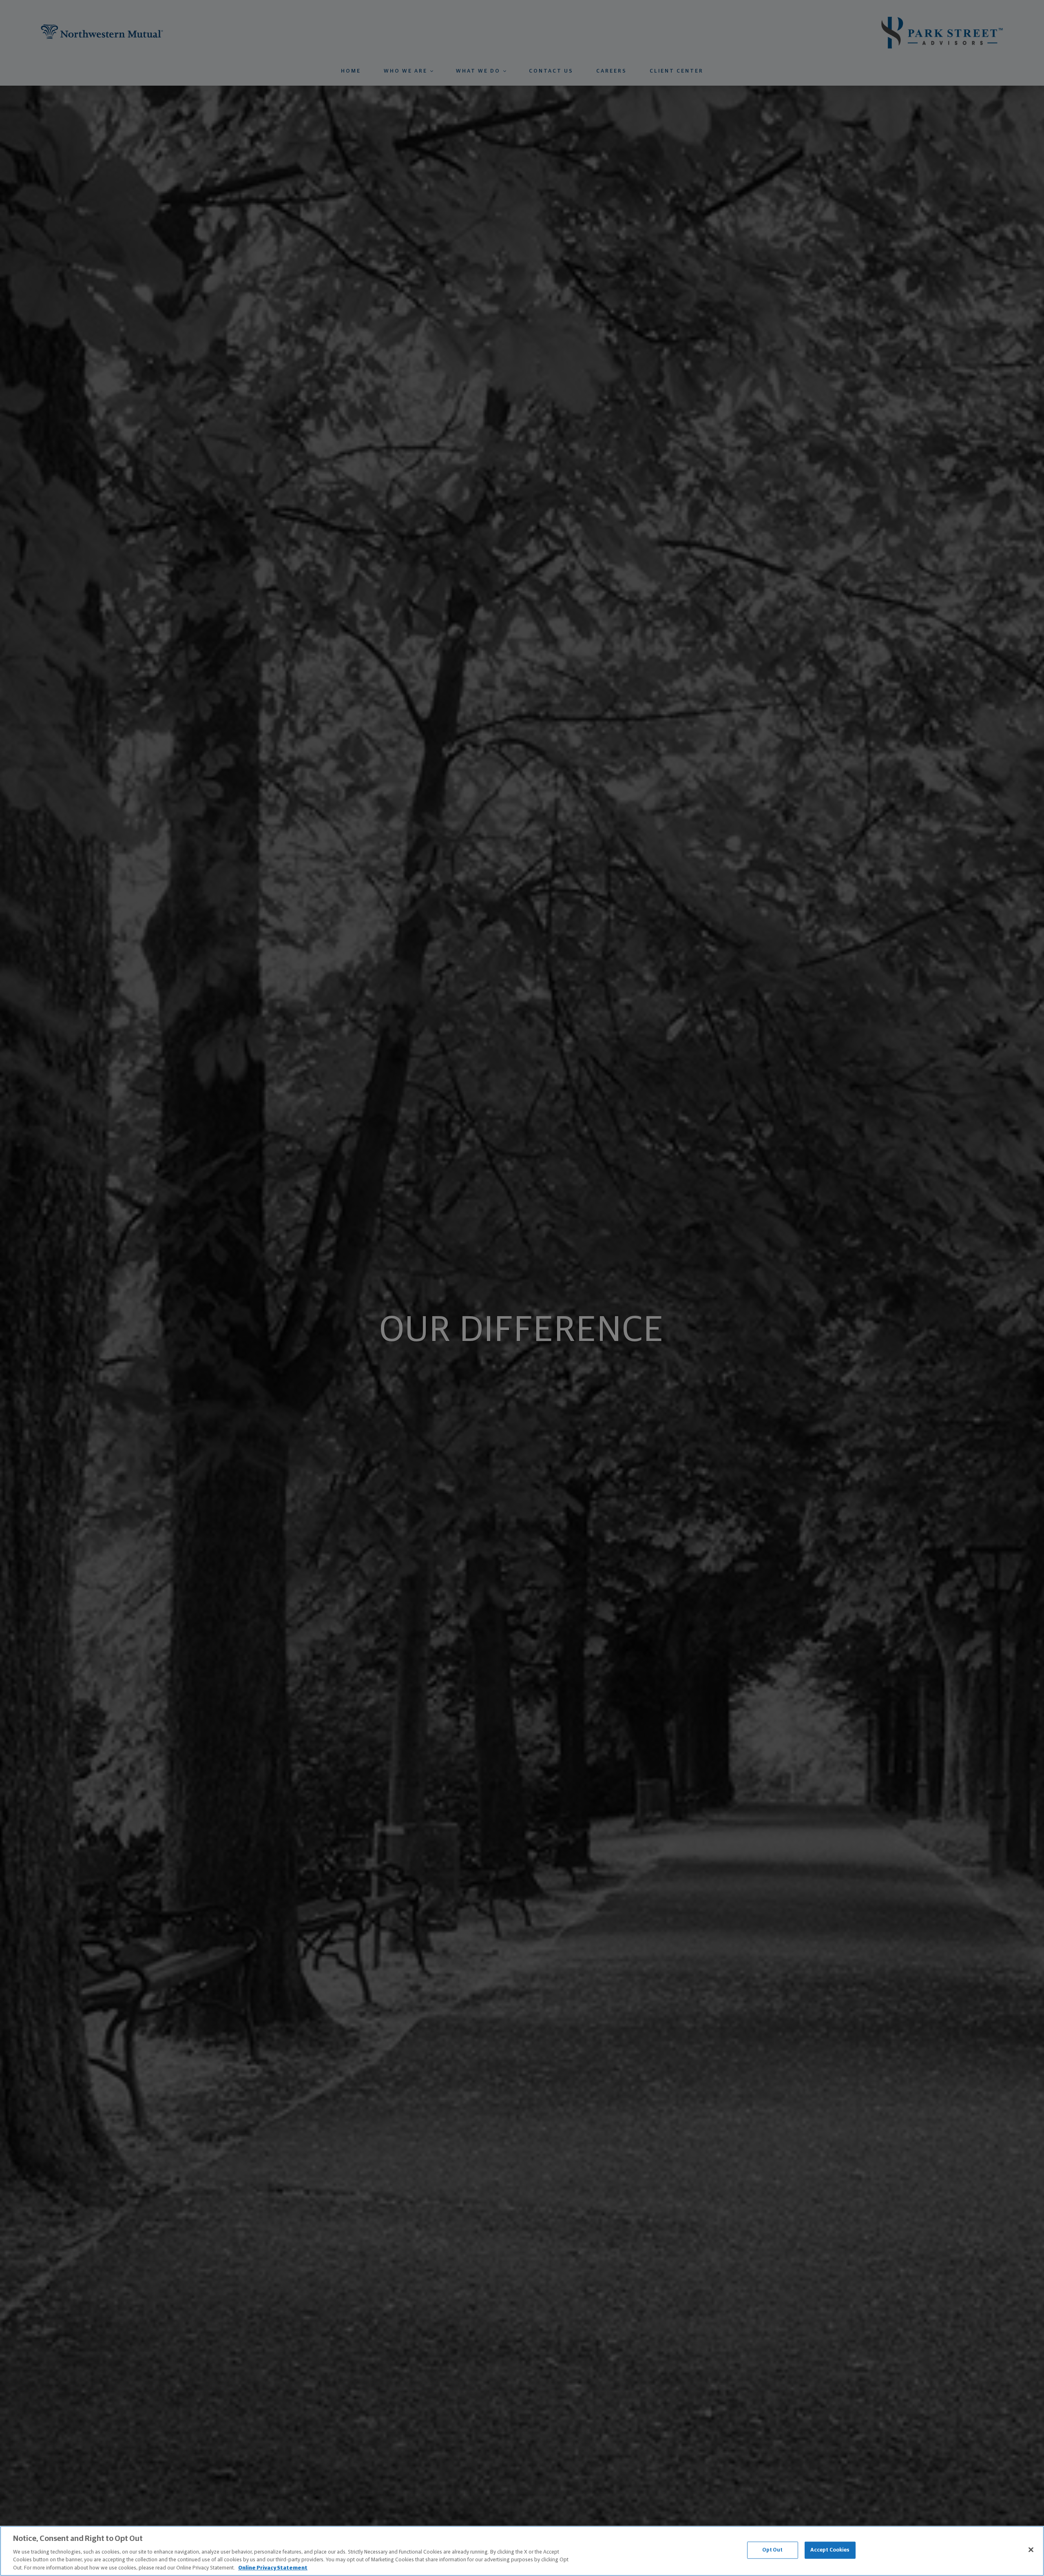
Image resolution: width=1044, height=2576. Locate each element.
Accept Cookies (830, 2550)
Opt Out (773, 2550)
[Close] (1031, 2550)
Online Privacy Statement (273, 2568)
